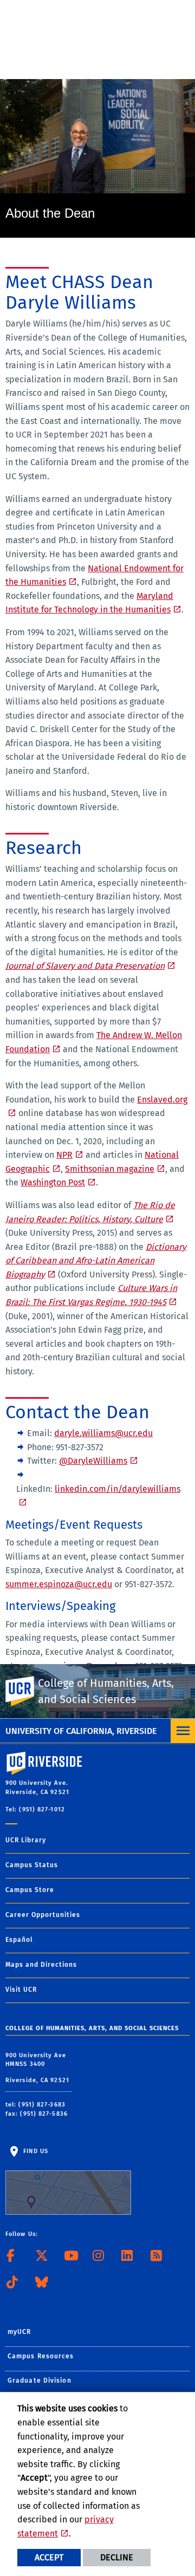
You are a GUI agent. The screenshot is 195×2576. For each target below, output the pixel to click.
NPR (64, 1155)
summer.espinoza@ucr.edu (59, 1584)
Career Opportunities (43, 1915)
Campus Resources (41, 2356)
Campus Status (32, 1865)
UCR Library (26, 1840)
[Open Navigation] (183, 1731)
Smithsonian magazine (110, 1169)
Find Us (35, 2151)
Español (19, 1940)
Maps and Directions (41, 1965)
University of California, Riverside (81, 1731)
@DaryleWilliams (93, 1461)
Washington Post (53, 1182)
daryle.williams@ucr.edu (103, 1433)
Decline (117, 2557)
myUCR (19, 2332)
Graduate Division (40, 2381)
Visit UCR (21, 1990)
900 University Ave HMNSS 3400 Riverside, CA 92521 (38, 2068)
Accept (49, 2557)
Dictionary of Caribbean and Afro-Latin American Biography (96, 1261)
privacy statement (66, 2526)
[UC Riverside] (27, 1691)
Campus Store (30, 1890)
